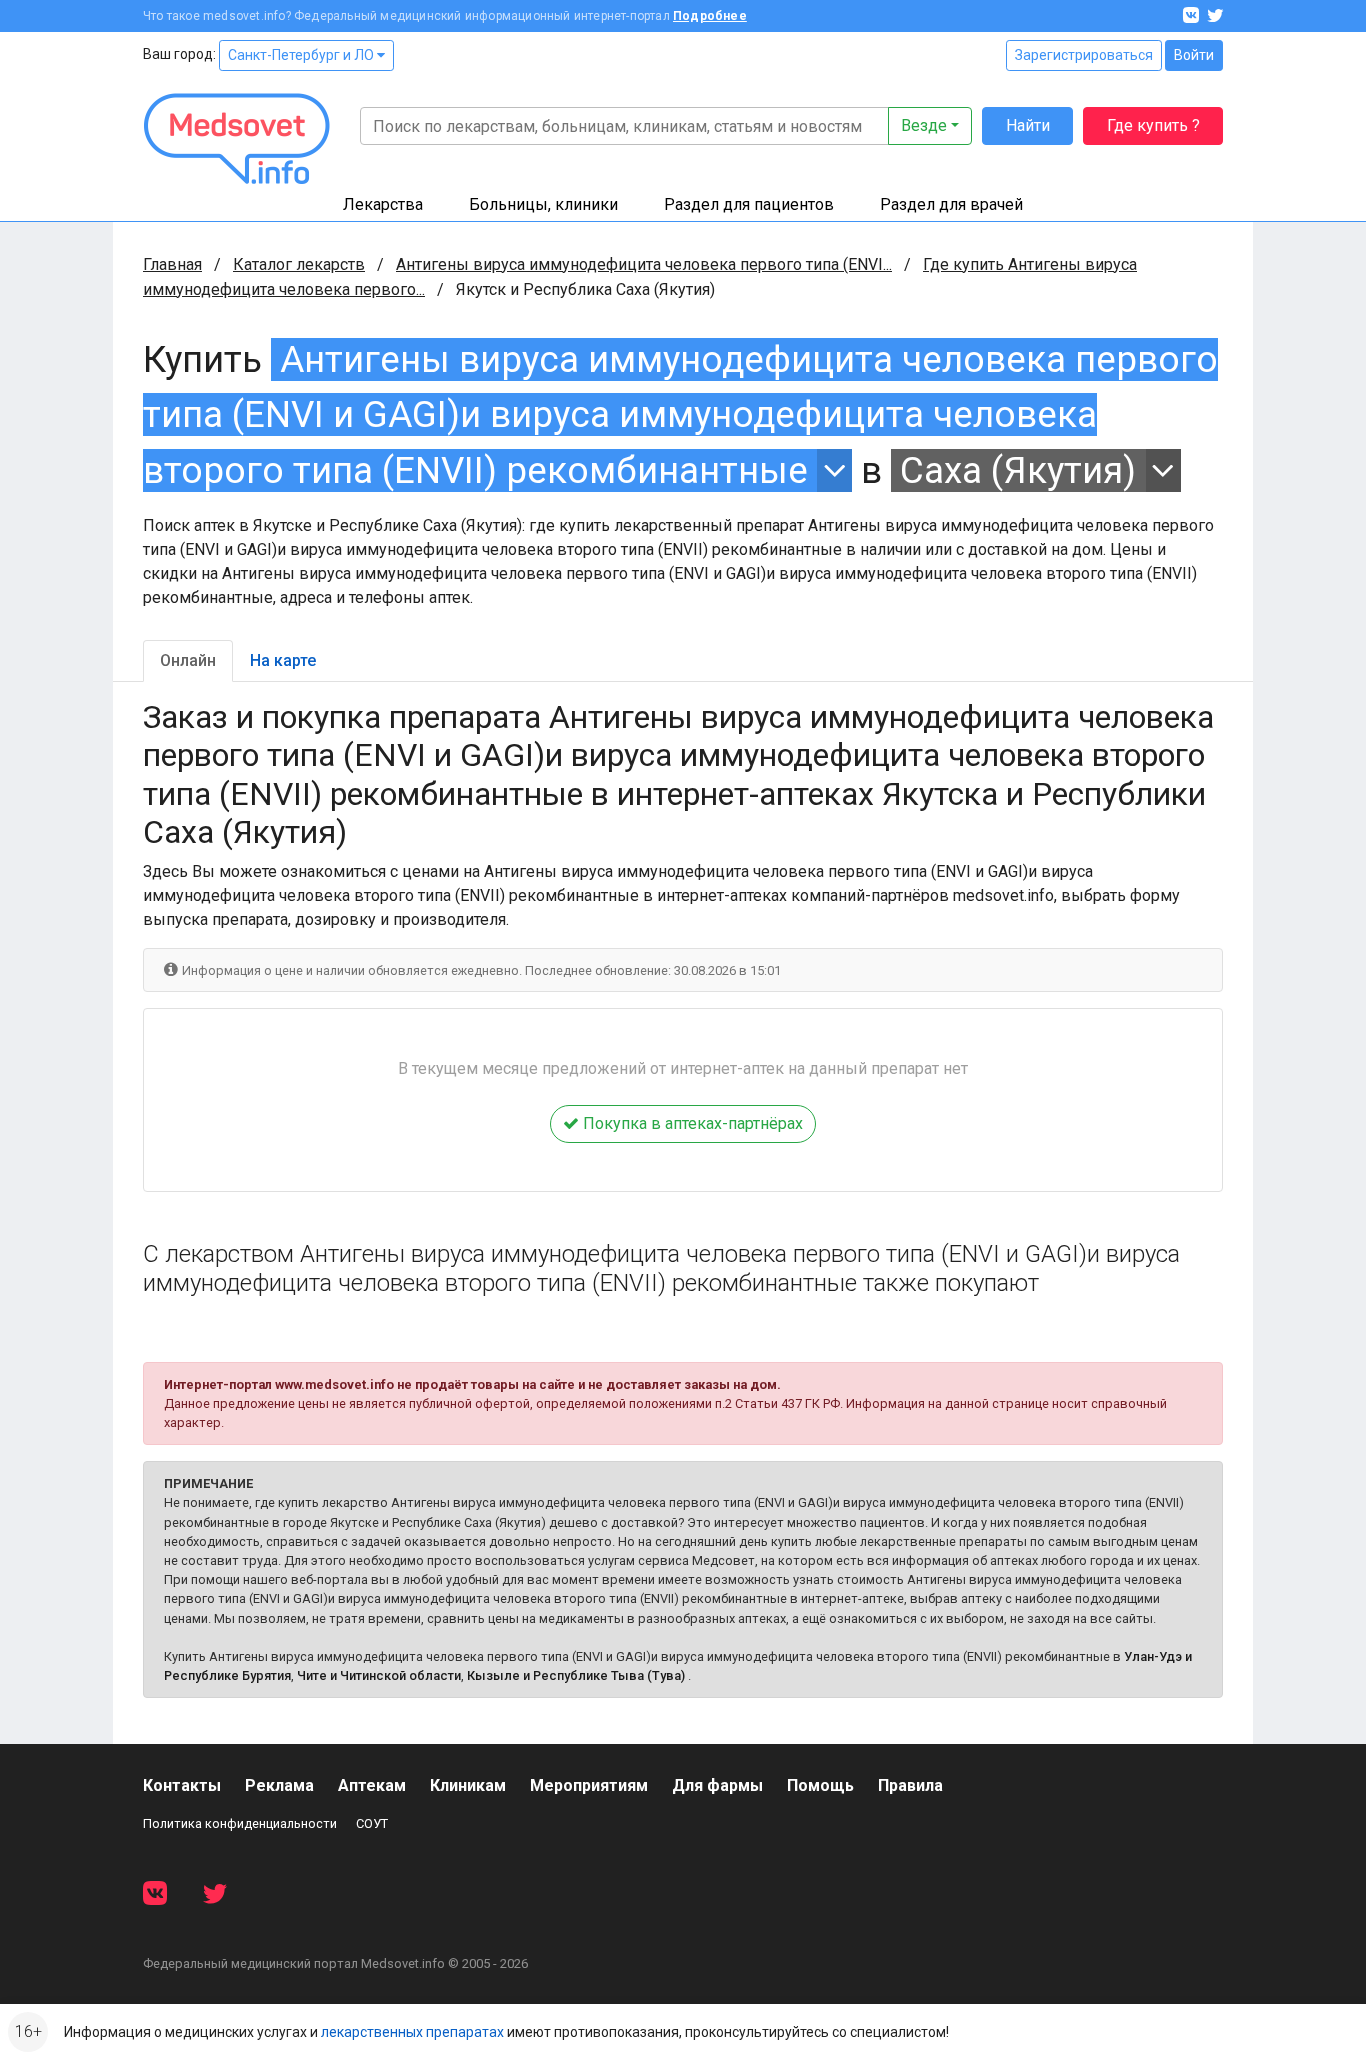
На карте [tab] (283, 660)
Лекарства (383, 204)
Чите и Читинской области (379, 1675)
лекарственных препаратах (412, 2032)
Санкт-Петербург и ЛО (302, 55)
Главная (172, 264)
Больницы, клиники (543, 204)
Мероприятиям (589, 1785)
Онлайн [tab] (188, 660)
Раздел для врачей (951, 204)
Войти (1194, 55)
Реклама (279, 1785)
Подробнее (710, 16)
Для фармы (717, 1785)
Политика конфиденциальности (240, 1823)
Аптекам (372, 1785)
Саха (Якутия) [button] (1018, 470)
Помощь (820, 1785)
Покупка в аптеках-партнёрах (691, 1123)
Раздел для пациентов (749, 204)
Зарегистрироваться (1084, 55)
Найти (1028, 125)
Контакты (182, 1785)
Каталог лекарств (299, 264)
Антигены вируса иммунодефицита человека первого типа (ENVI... (644, 264)
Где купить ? (1153, 125)
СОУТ (372, 1823)
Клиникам (468, 1785)
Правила (910, 1785)
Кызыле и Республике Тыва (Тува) (576, 1675)
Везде (924, 125)
